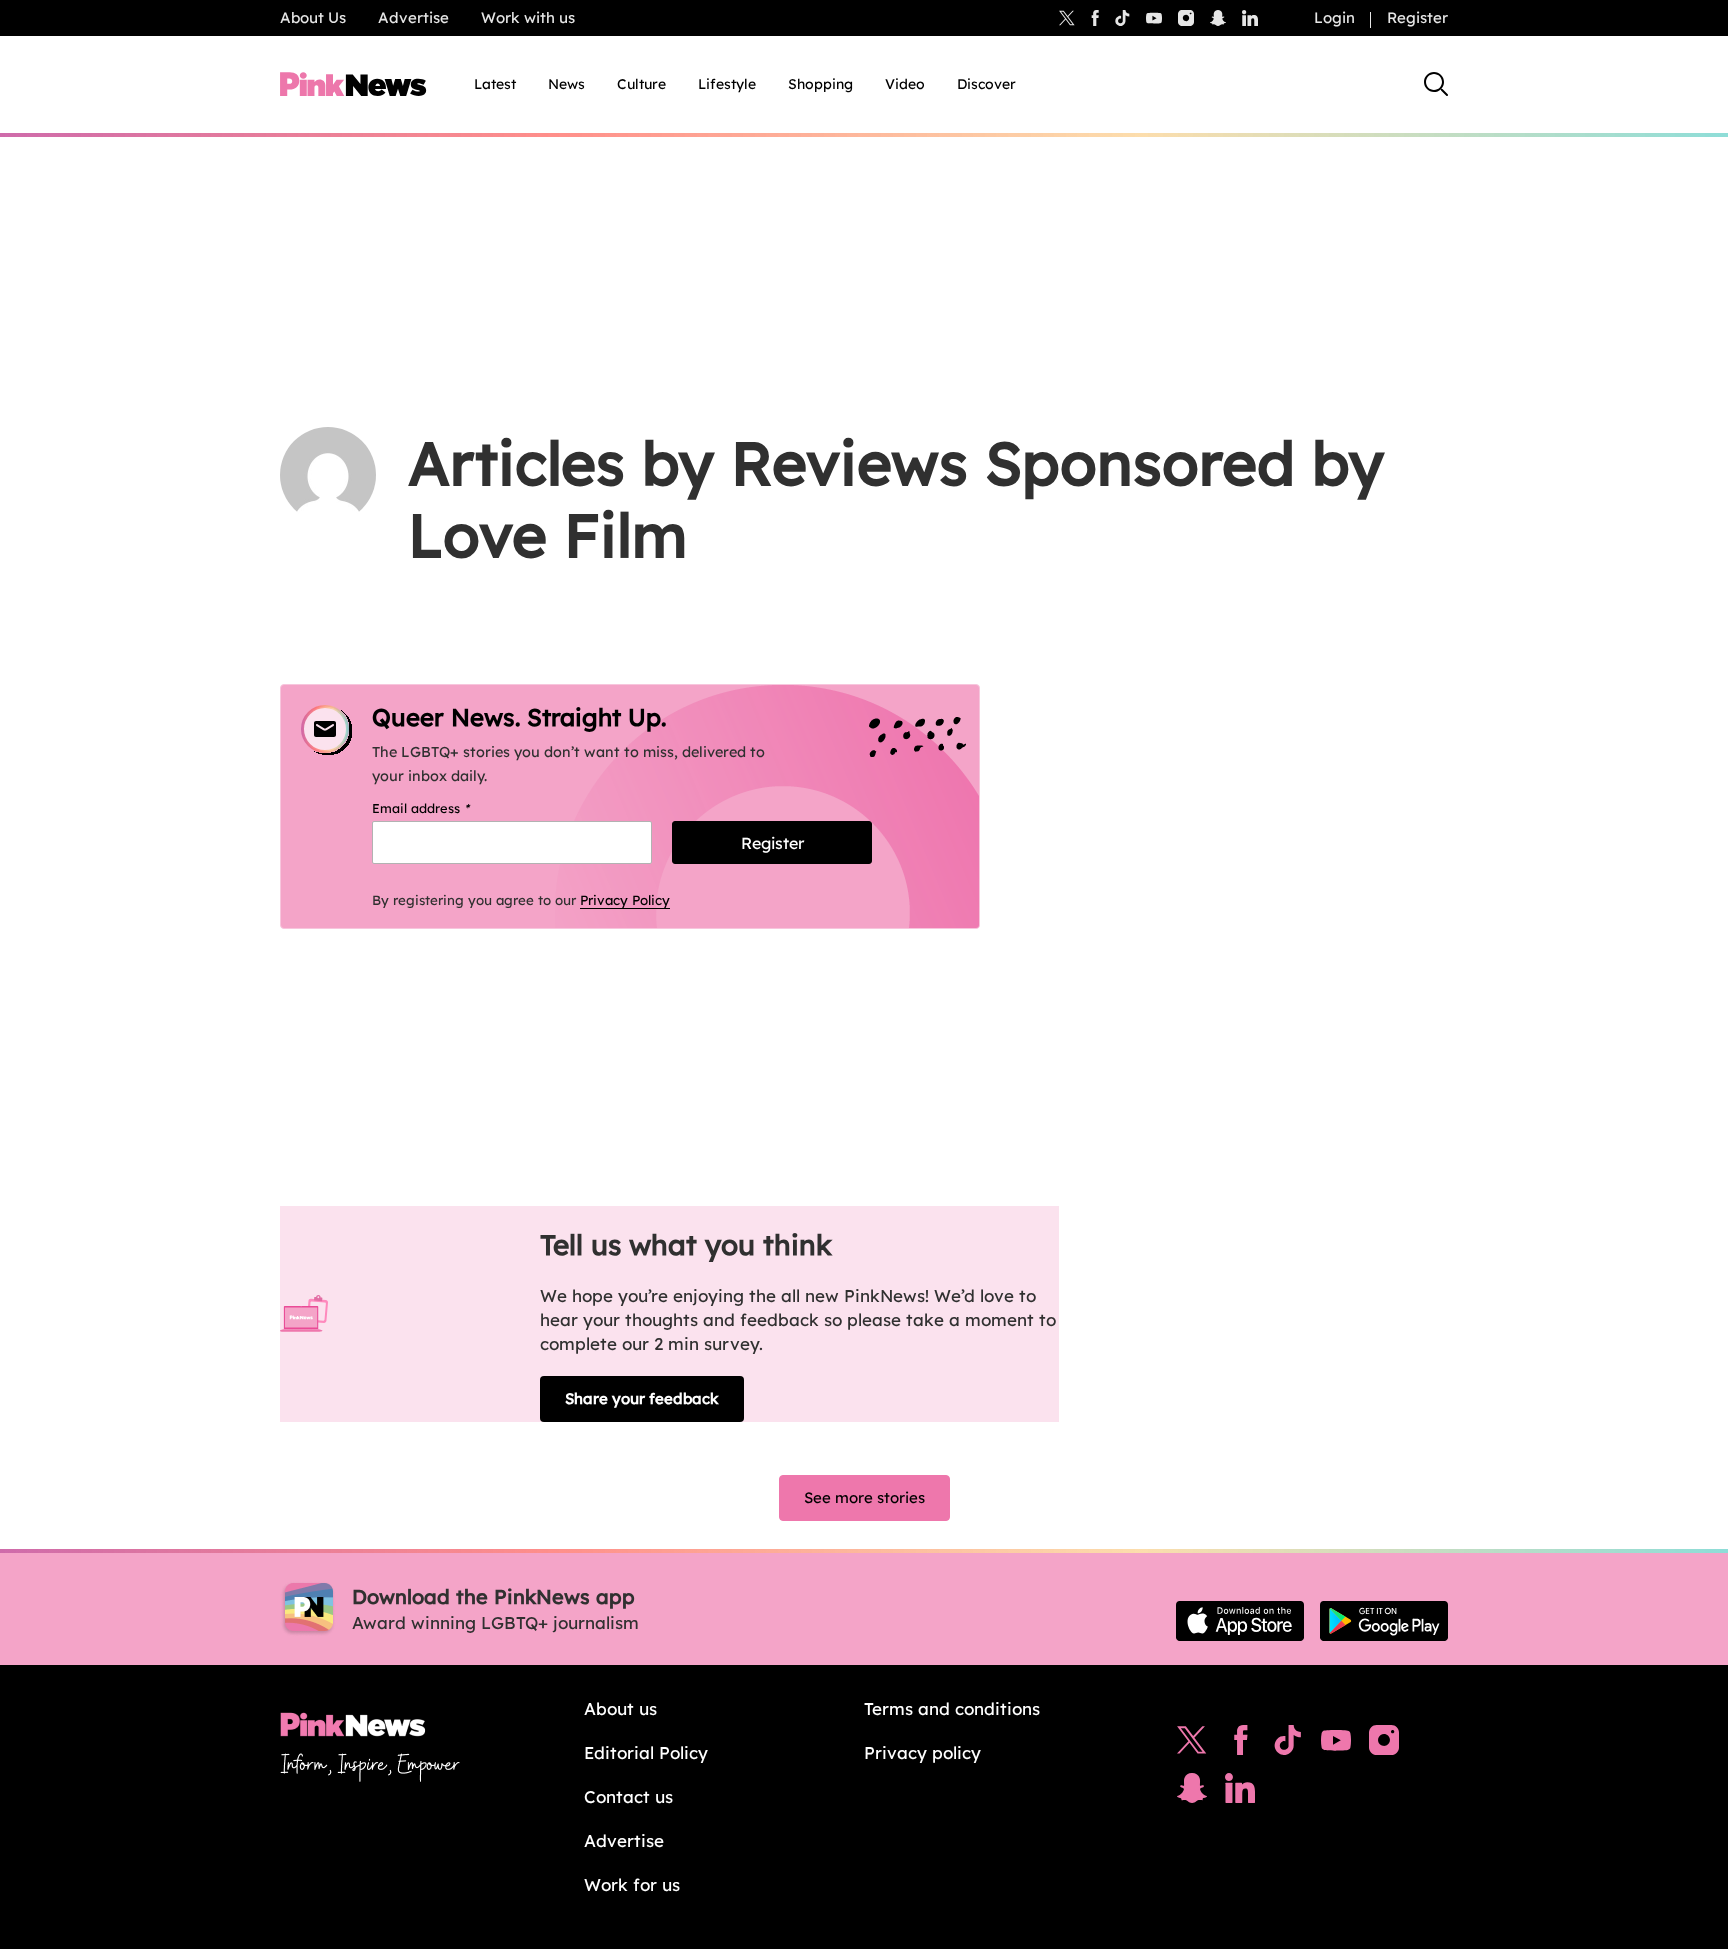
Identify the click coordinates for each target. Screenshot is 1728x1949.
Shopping (820, 84)
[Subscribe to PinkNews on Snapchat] (1192, 1793)
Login (1334, 17)
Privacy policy (922, 1752)
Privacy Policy (625, 900)
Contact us (628, 1796)
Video (905, 84)
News (566, 84)
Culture (641, 84)
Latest (495, 84)
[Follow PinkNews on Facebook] (1240, 1745)
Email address (446, 808)
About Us (313, 17)
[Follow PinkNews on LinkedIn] (1250, 18)
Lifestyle (727, 84)
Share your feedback (642, 1398)
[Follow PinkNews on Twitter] (1192, 1745)
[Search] (1436, 84)
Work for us (632, 1884)
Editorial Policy (646, 1752)
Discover (986, 84)
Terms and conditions (952, 1708)
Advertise (413, 17)
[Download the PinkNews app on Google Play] (1384, 1621)
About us (620, 1708)
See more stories (864, 1497)
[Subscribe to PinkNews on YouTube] (1336, 1745)
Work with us (528, 17)
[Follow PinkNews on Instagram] (1384, 1745)
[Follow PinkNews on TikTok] (1288, 1745)
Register (1417, 17)
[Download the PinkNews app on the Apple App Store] (1240, 1621)
